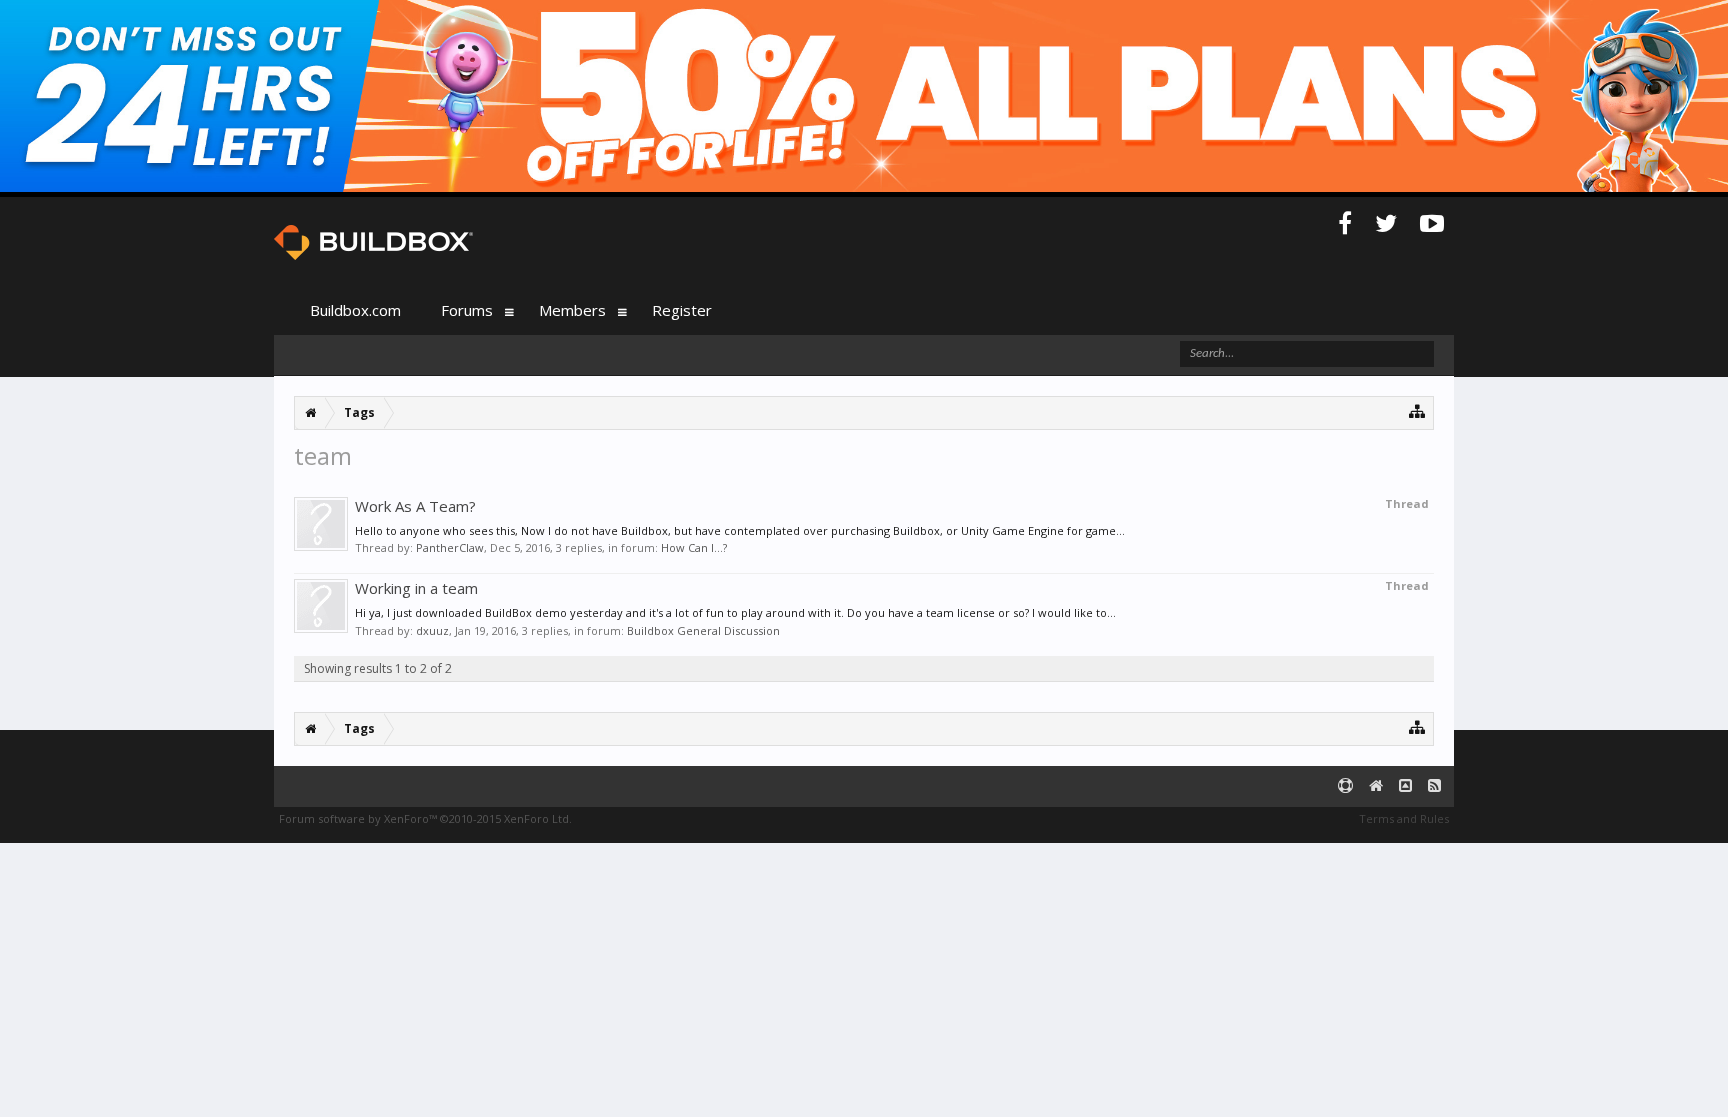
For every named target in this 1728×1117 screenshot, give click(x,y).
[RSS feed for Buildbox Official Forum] (1434, 786)
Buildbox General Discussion (703, 630)
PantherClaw (450, 547)
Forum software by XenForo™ (425, 818)
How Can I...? (694, 547)
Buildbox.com (355, 310)
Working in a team (416, 588)
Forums (467, 310)
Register (682, 310)
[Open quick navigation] (1417, 410)
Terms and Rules (1404, 818)
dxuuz (432, 630)
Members (572, 310)
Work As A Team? (415, 506)
